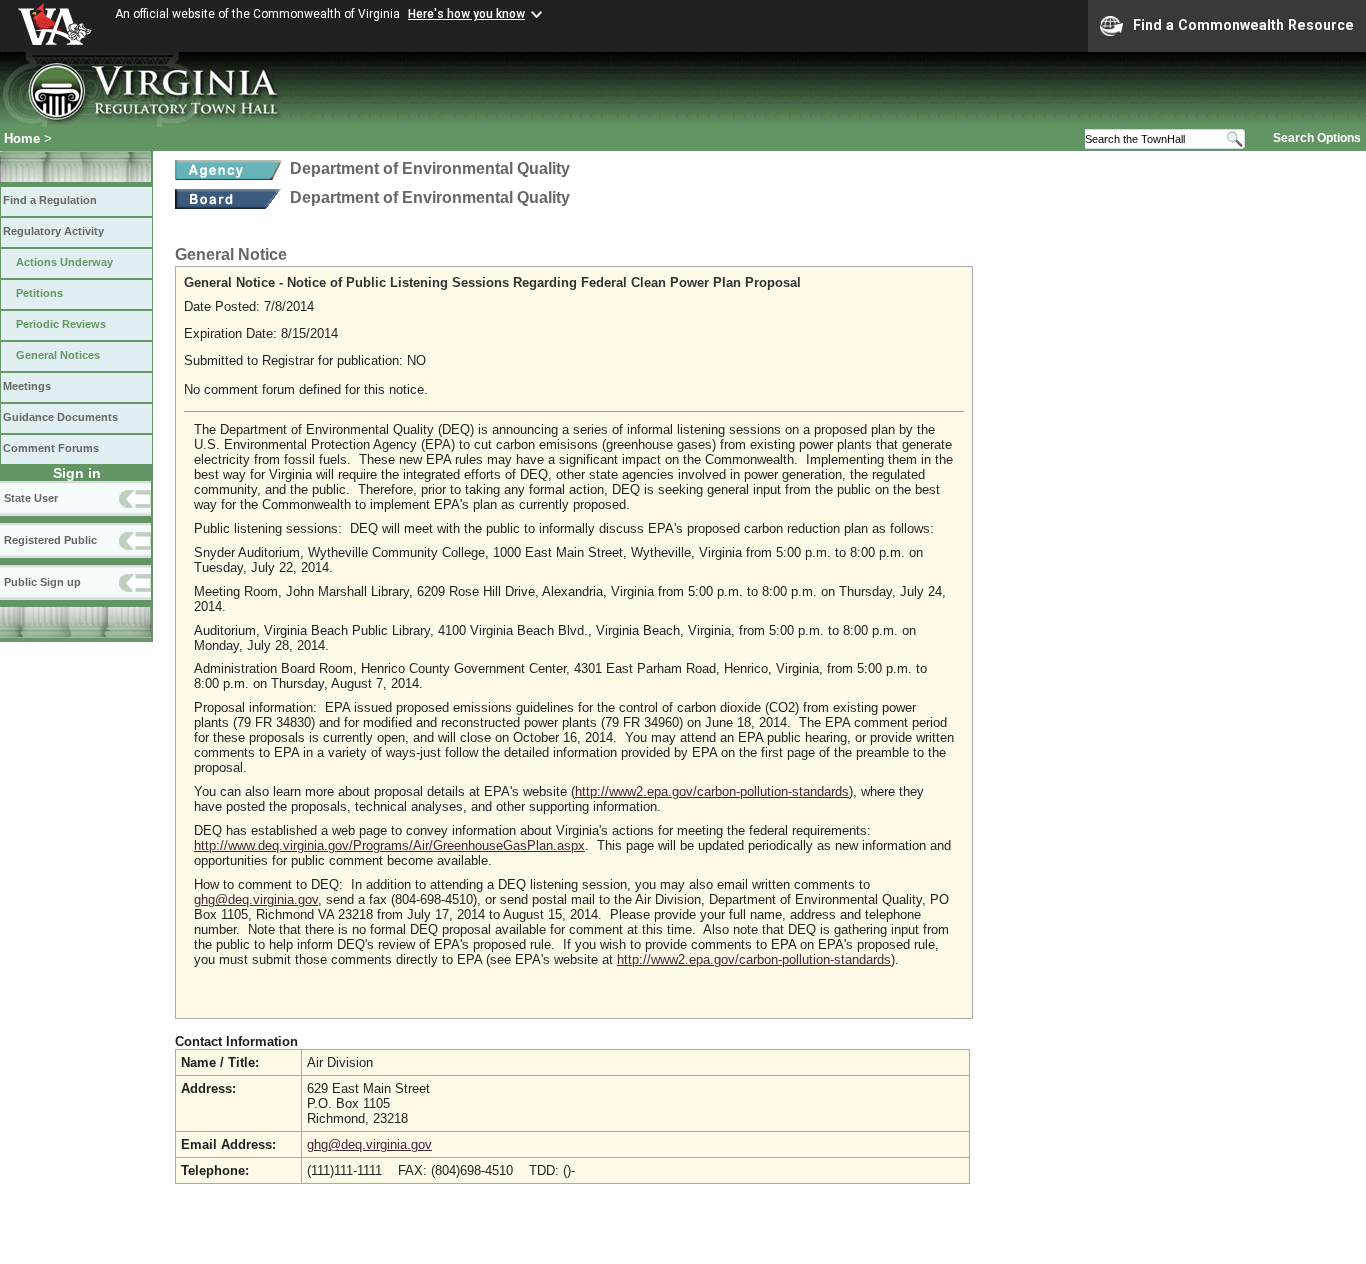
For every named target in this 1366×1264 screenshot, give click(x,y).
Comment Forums (51, 448)
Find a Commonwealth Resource (1243, 25)
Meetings (27, 386)
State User (31, 498)
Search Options (1317, 138)
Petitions (39, 293)
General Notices (58, 355)
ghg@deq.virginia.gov (256, 899)
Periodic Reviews (61, 324)
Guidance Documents (60, 417)
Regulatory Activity (53, 231)
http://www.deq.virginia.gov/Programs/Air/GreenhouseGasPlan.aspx (389, 845)
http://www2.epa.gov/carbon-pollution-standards (712, 791)
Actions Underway (64, 262)
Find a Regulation (50, 200)
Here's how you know (466, 14)
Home (22, 138)
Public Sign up (42, 582)
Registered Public (50, 540)
